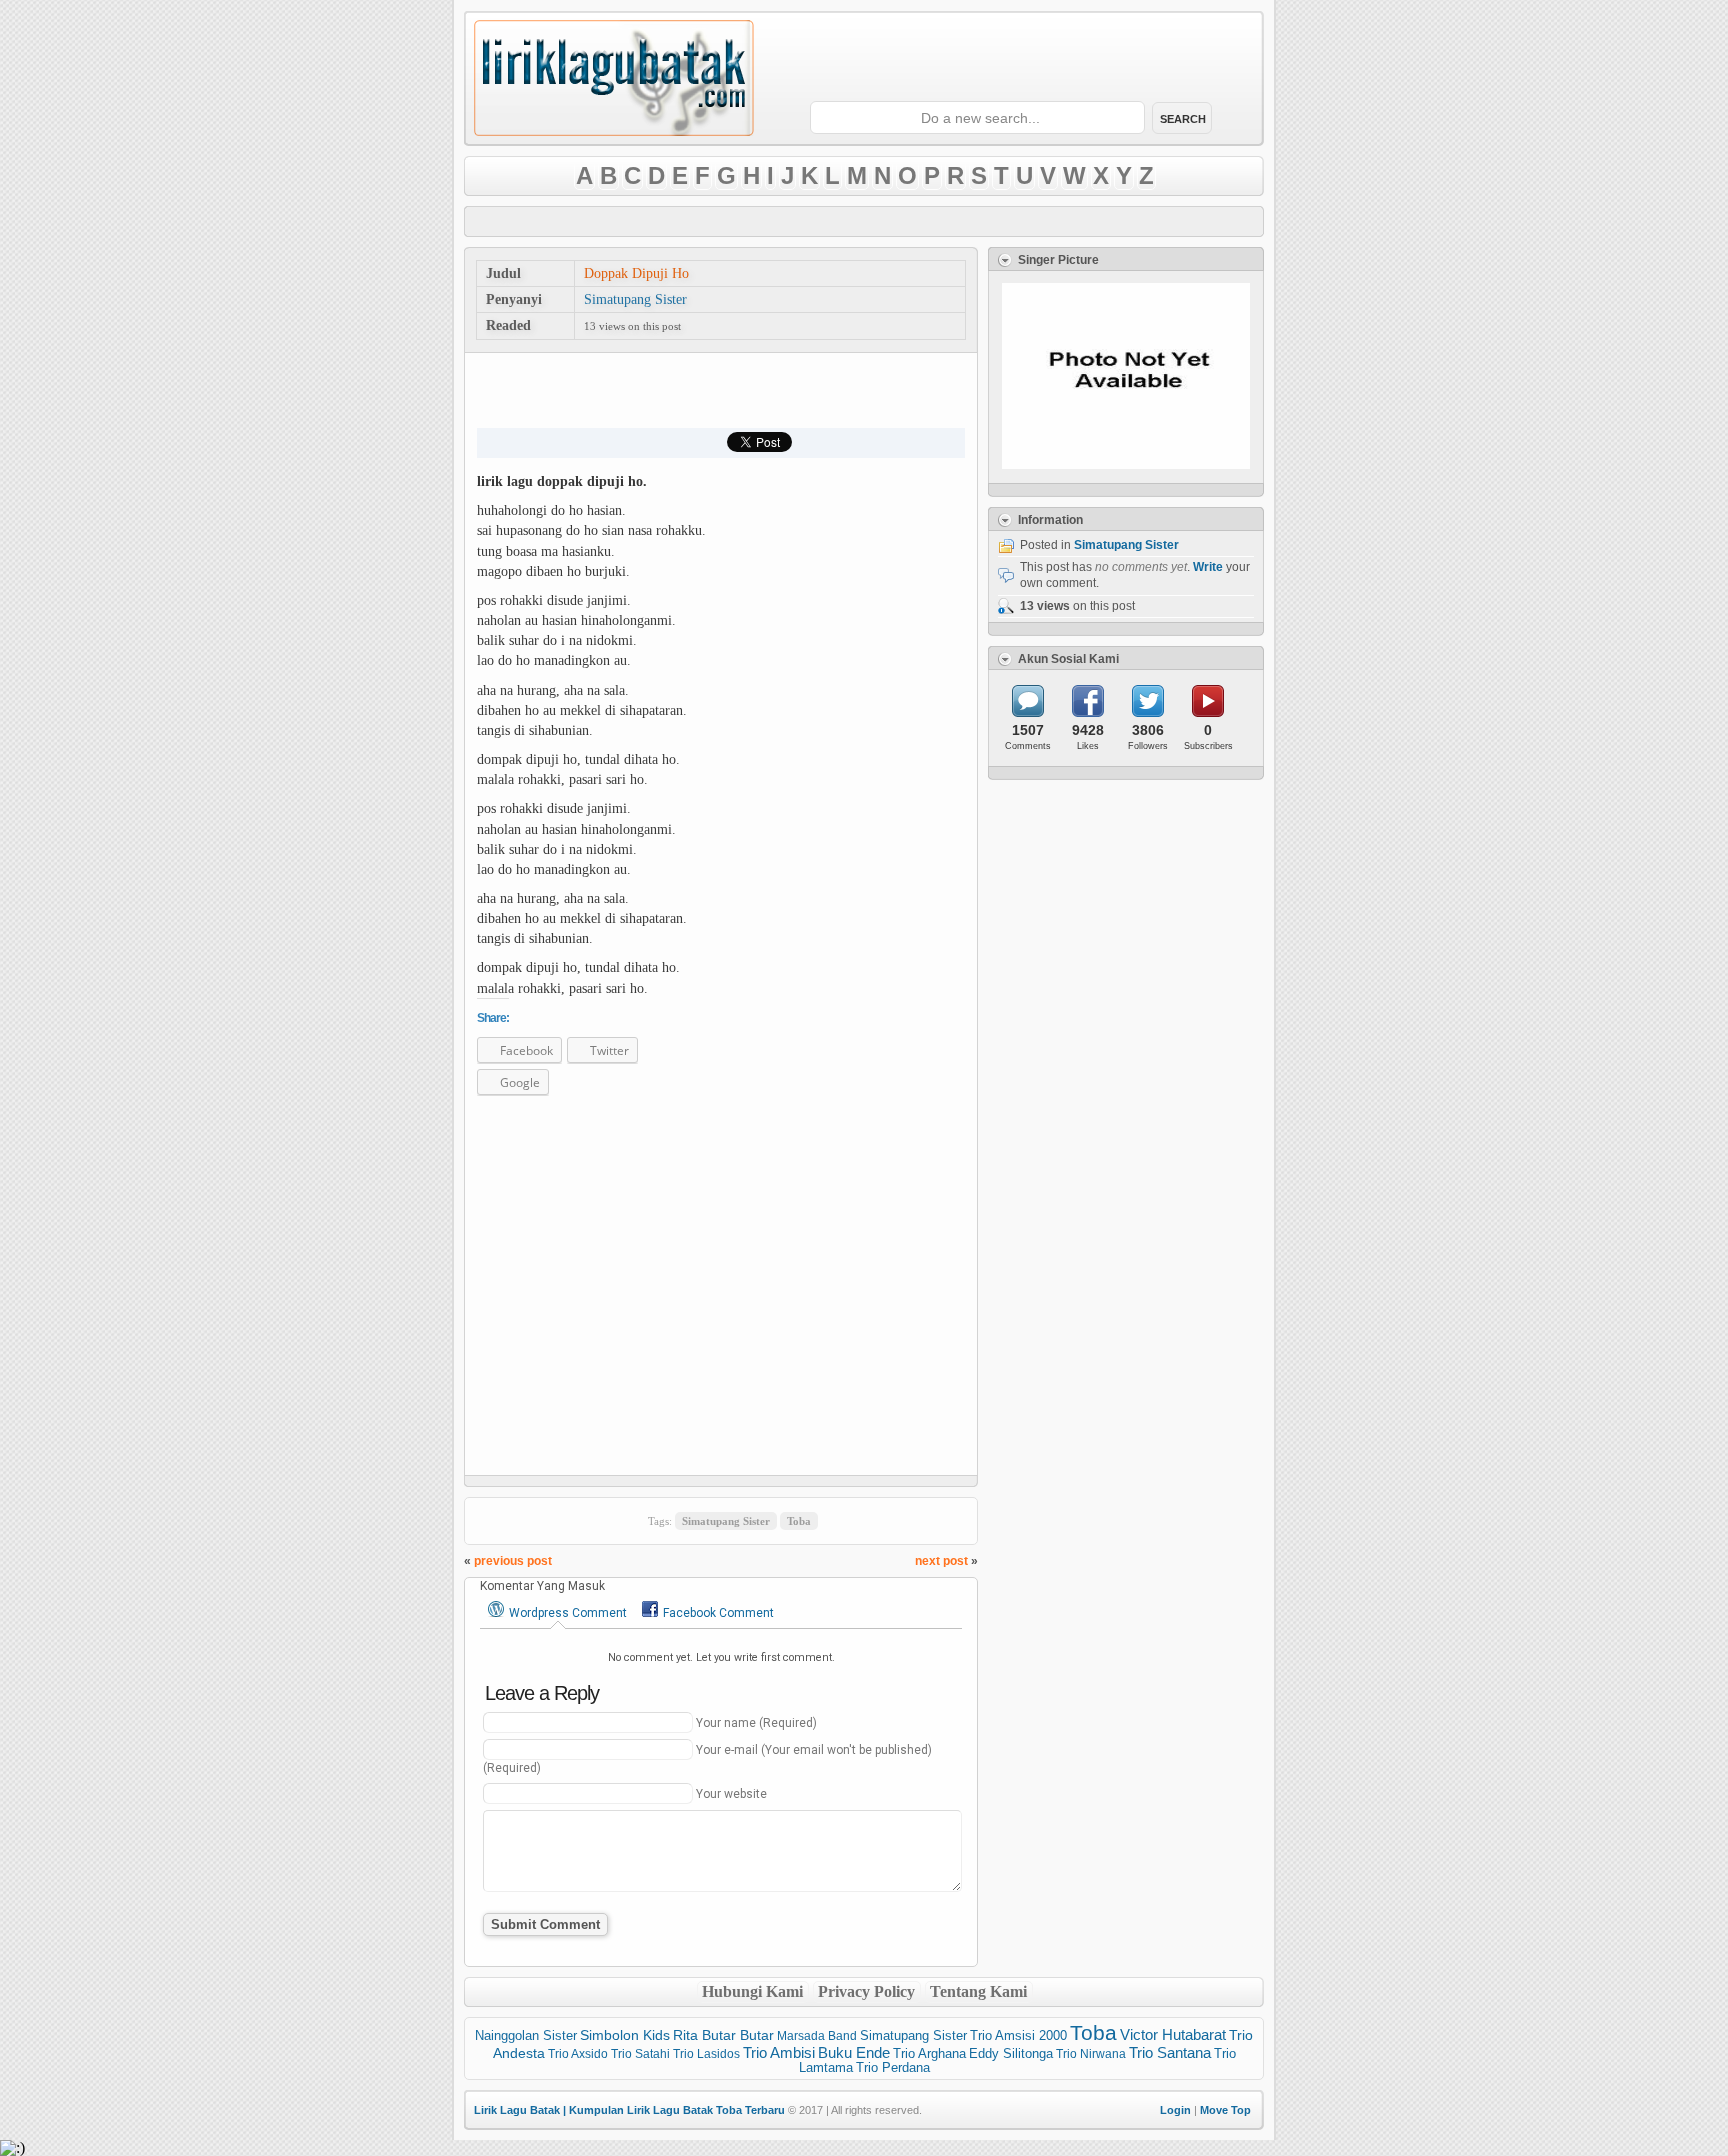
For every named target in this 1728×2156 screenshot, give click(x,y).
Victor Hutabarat (1173, 2034)
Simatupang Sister (635, 299)
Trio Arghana (929, 2053)
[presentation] (557, 1611)
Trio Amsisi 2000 (1018, 2035)
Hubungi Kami (752, 1991)
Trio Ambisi (779, 2052)
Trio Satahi (640, 2054)
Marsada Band (817, 2036)
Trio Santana (1170, 2052)
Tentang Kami (978, 1991)
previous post (513, 1561)
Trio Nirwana (1091, 2054)
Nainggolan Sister (526, 2035)
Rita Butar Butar (723, 2035)
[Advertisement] (864, 221)
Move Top (1225, 2110)
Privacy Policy (866, 1991)
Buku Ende (854, 2053)
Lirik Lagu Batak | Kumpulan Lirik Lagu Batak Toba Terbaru (629, 2110)
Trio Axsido (578, 2054)
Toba (799, 1521)
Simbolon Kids (625, 2035)
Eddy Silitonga (1011, 2054)
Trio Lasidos (706, 2054)
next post (941, 1561)
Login (1175, 2110)
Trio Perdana (893, 2067)
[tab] (557, 1612)
